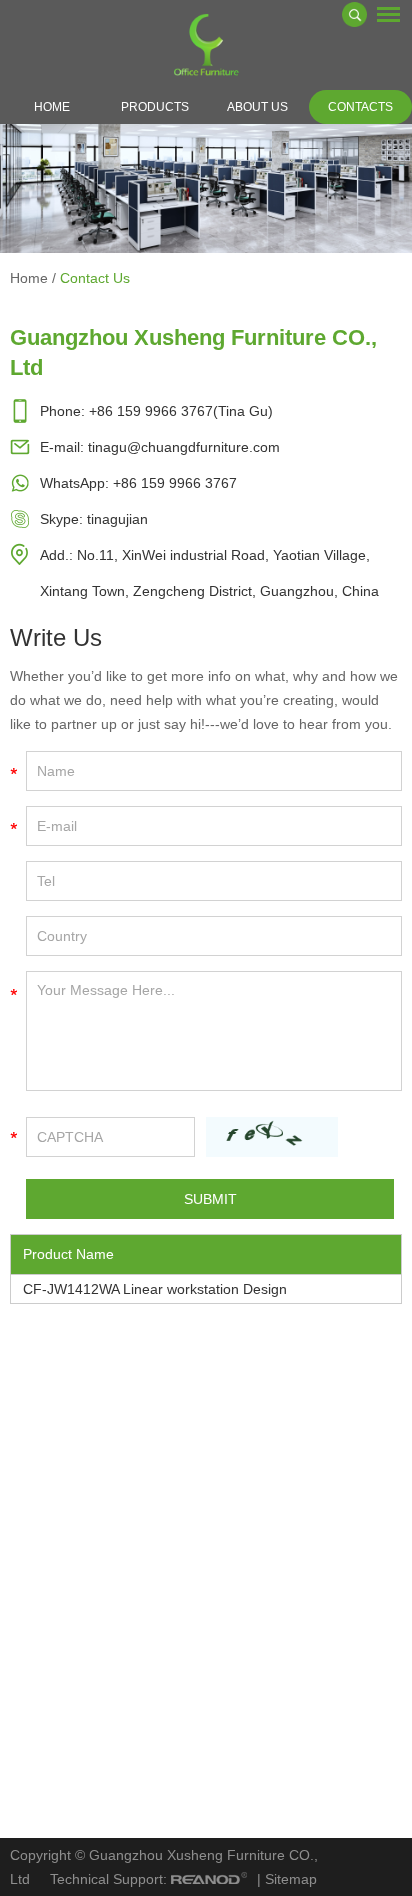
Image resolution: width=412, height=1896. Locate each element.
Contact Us (95, 278)
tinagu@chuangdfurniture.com (184, 447)
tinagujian (117, 519)
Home (52, 107)
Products (155, 107)
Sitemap (291, 1879)
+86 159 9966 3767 (175, 483)
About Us (257, 107)
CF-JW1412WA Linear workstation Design (155, 1289)
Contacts (360, 107)
